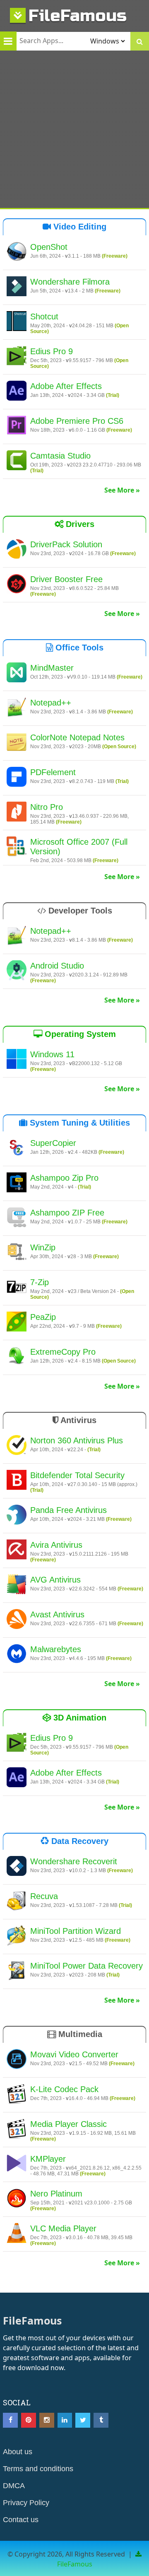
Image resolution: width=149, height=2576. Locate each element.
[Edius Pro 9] (17, 357)
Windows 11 (52, 1054)
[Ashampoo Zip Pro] (17, 1184)
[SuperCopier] (17, 1149)
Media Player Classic (68, 2124)
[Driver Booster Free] (17, 585)
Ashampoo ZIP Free (67, 1213)
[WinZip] (17, 1253)
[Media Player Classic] (17, 2130)
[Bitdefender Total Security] (17, 1481)
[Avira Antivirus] (17, 1551)
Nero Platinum (56, 2194)
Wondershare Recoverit (74, 1861)
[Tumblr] (101, 2420)
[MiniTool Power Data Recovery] (17, 1972)
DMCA (14, 2486)
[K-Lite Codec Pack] (17, 2095)
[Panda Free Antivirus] (17, 1516)
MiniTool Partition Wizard (76, 1931)
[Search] (140, 41)
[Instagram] (47, 2420)
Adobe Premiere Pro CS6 (77, 421)
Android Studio (57, 966)
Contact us (21, 2520)
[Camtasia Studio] (17, 462)
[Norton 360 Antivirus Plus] (17, 1446)
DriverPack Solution (66, 544)
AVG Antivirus (55, 1580)
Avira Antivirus (56, 1545)
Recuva (44, 1896)
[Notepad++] (17, 708)
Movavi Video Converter (74, 2054)
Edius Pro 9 (52, 351)
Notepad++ (51, 703)
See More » (122, 490)
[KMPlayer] (17, 2165)
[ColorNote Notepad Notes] (17, 743)
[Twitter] (83, 2420)
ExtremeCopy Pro (63, 1352)
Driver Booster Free (66, 579)
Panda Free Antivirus (68, 1510)
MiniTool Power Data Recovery (87, 1966)
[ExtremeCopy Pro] (17, 1358)
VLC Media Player (63, 2228)
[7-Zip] (17, 1288)
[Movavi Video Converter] (17, 2060)
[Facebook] (10, 2420)
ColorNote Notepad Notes (77, 737)
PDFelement (53, 772)
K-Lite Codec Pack (64, 2089)
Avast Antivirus (57, 1614)
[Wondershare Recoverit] (17, 1867)
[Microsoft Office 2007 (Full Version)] (17, 848)
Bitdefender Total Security (77, 1475)
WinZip (43, 1247)
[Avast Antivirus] (17, 1620)
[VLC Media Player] (17, 2234)
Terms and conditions (38, 2469)
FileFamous (78, 16)
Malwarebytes (56, 1649)
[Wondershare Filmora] (17, 288)
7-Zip (40, 1282)
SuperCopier (53, 1143)
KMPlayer (48, 2159)
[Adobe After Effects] (17, 392)
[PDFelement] (17, 778)
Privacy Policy (26, 2503)
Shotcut (44, 317)
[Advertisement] (74, 129)
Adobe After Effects (66, 386)
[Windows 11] (17, 1060)
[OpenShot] (17, 253)
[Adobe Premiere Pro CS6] (17, 427)
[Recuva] (17, 1902)
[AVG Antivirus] (17, 1585)
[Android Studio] (17, 971)
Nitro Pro (47, 807)
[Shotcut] (17, 322)
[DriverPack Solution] (17, 550)
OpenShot (49, 247)
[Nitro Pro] (17, 813)
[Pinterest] (29, 2420)
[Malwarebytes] (17, 1655)
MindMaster (52, 668)
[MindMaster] (17, 674)
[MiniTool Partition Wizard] (17, 1937)
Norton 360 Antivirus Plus (77, 1440)
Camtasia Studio (60, 456)
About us (18, 2452)
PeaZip (43, 1317)
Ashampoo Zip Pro (64, 1178)
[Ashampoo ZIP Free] (17, 1218)
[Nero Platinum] (17, 2199)
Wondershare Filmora (70, 282)
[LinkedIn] (65, 2420)
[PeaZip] (17, 1323)
